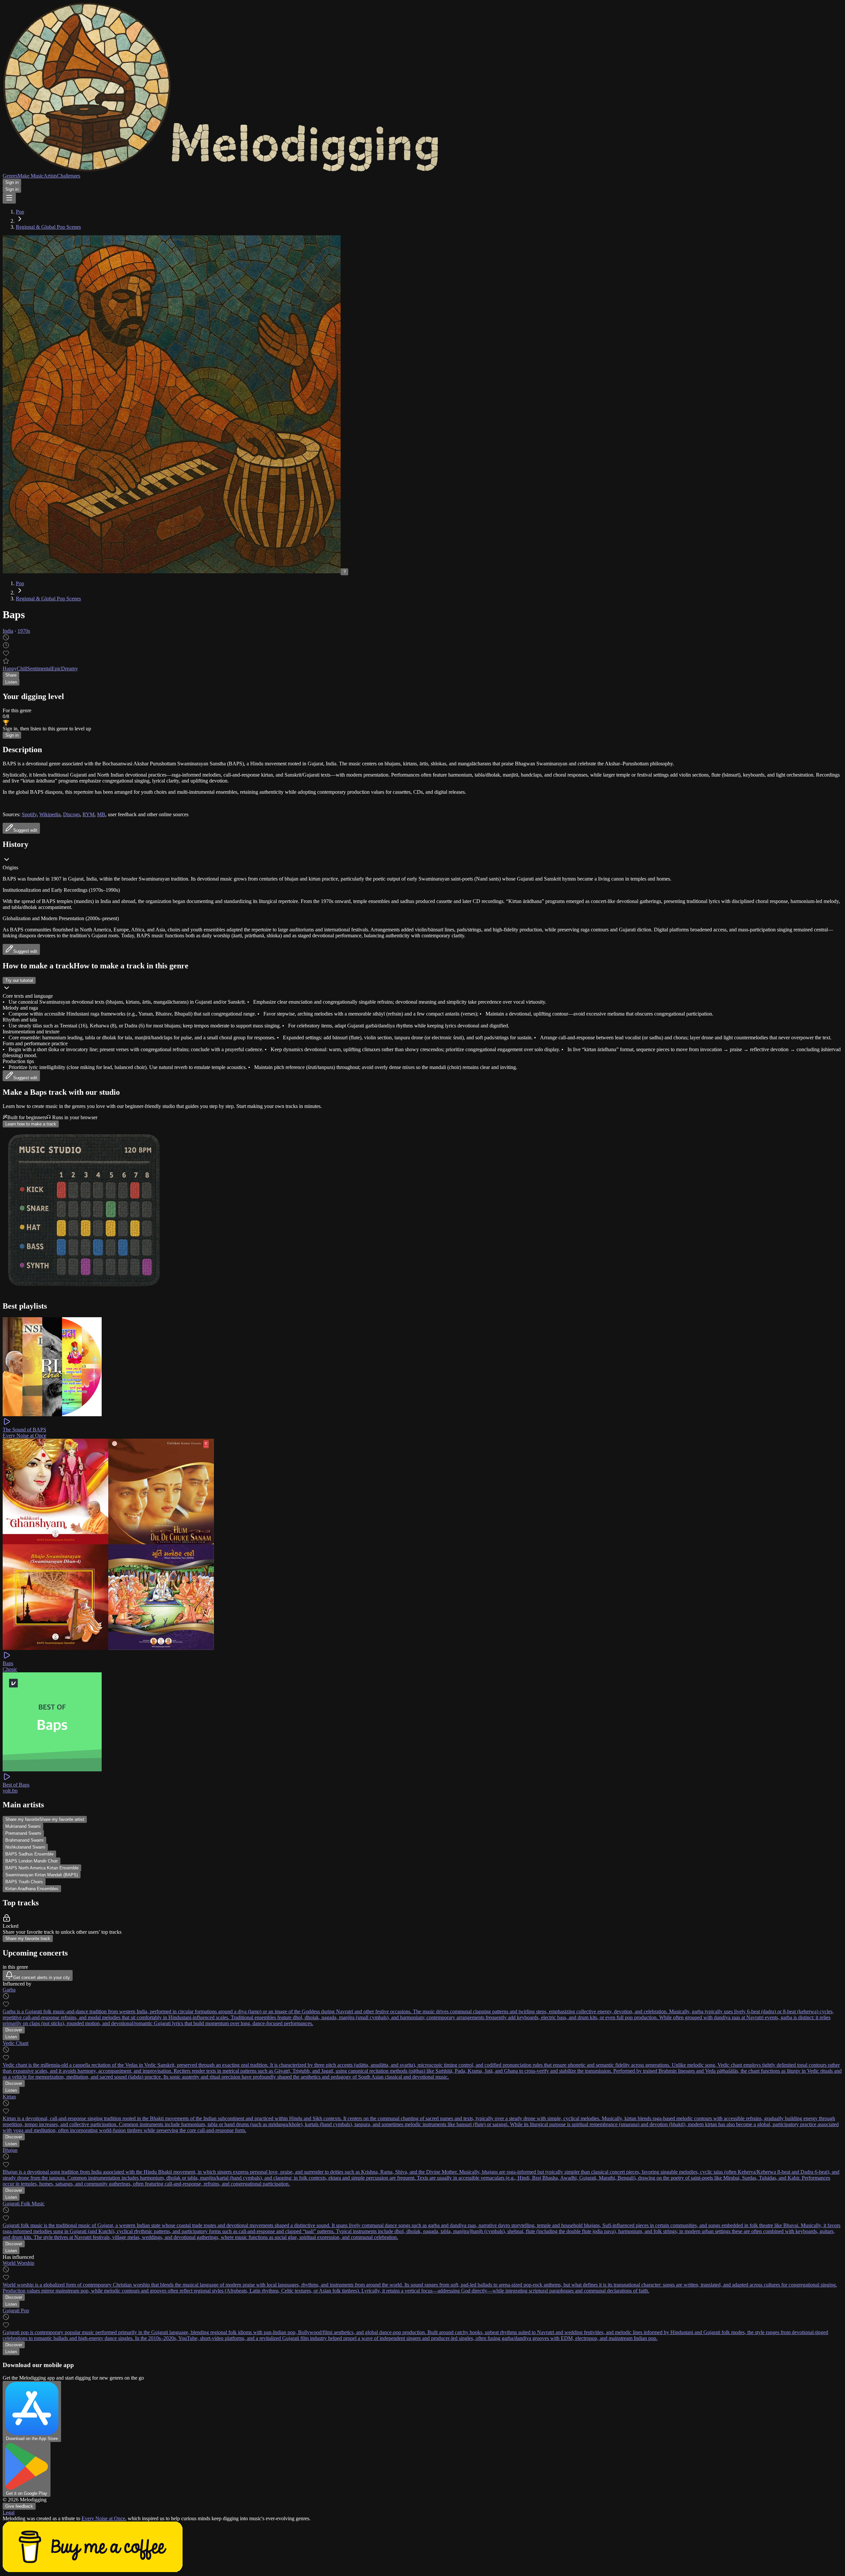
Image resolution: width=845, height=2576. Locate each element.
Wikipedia (50, 814)
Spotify (29, 814)
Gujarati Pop (16, 2310)
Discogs (71, 814)
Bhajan (10, 2150)
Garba (9, 1990)
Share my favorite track (28, 1939)
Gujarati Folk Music (24, 2204)
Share (11, 675)
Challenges (69, 176)
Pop (20, 212)
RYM (88, 814)
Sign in (12, 182)
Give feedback (19, 2506)
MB (101, 814)
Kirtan (9, 2097)
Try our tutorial (19, 980)
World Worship (18, 2263)
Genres (10, 176)
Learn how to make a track (31, 1124)
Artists (50, 176)
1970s (24, 631)
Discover (14, 2030)
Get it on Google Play (27, 2493)
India (8, 631)
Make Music (31, 176)
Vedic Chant (16, 2043)
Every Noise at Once (103, 2518)
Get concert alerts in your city (42, 1977)
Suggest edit (25, 951)
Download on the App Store (32, 2439)
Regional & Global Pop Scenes (48, 227)
